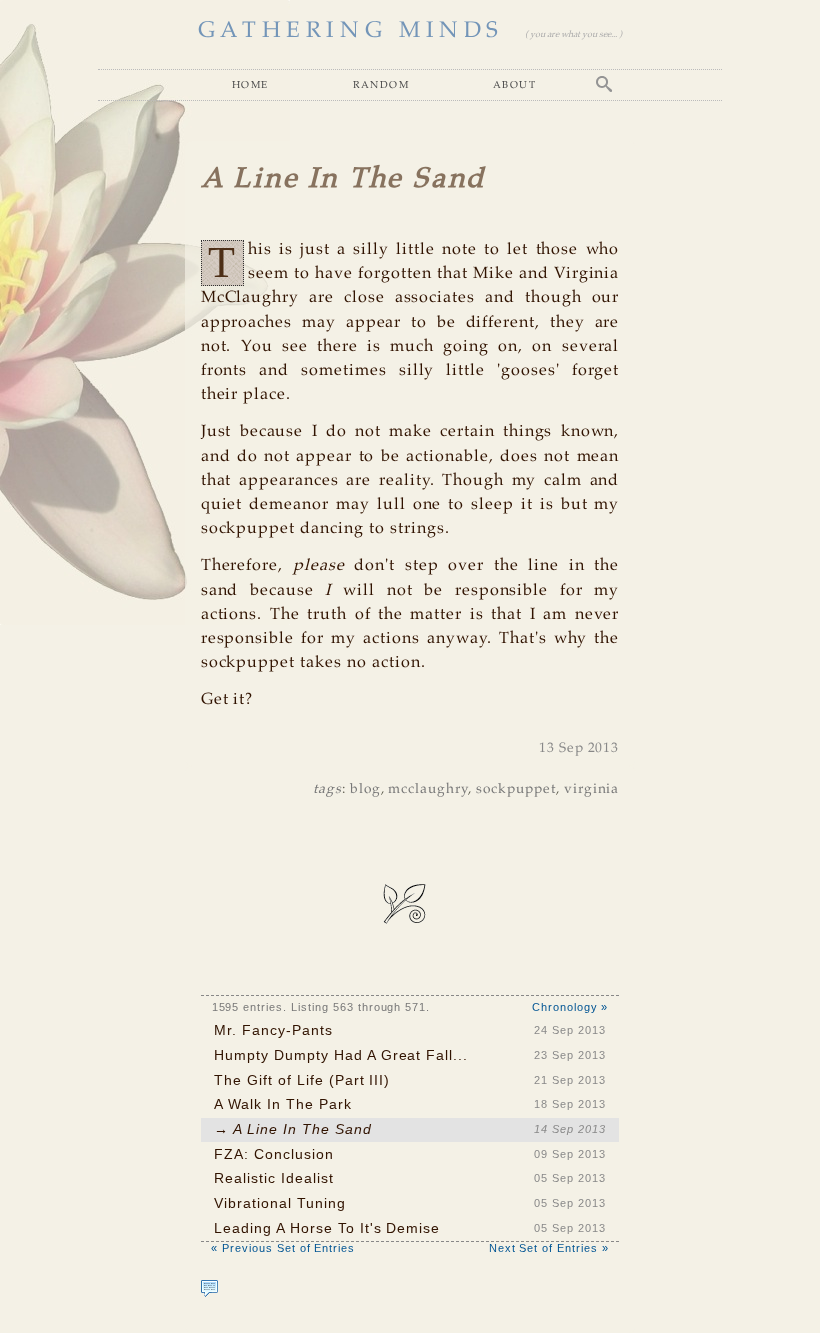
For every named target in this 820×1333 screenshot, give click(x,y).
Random (381, 84)
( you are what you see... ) (573, 34)
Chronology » (570, 1007)
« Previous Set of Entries (283, 1248)
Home (250, 84)
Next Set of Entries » (549, 1248)
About (514, 84)
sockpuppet (516, 789)
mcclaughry (428, 789)
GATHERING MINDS (351, 30)
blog (365, 789)
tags (327, 789)
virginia (592, 789)
